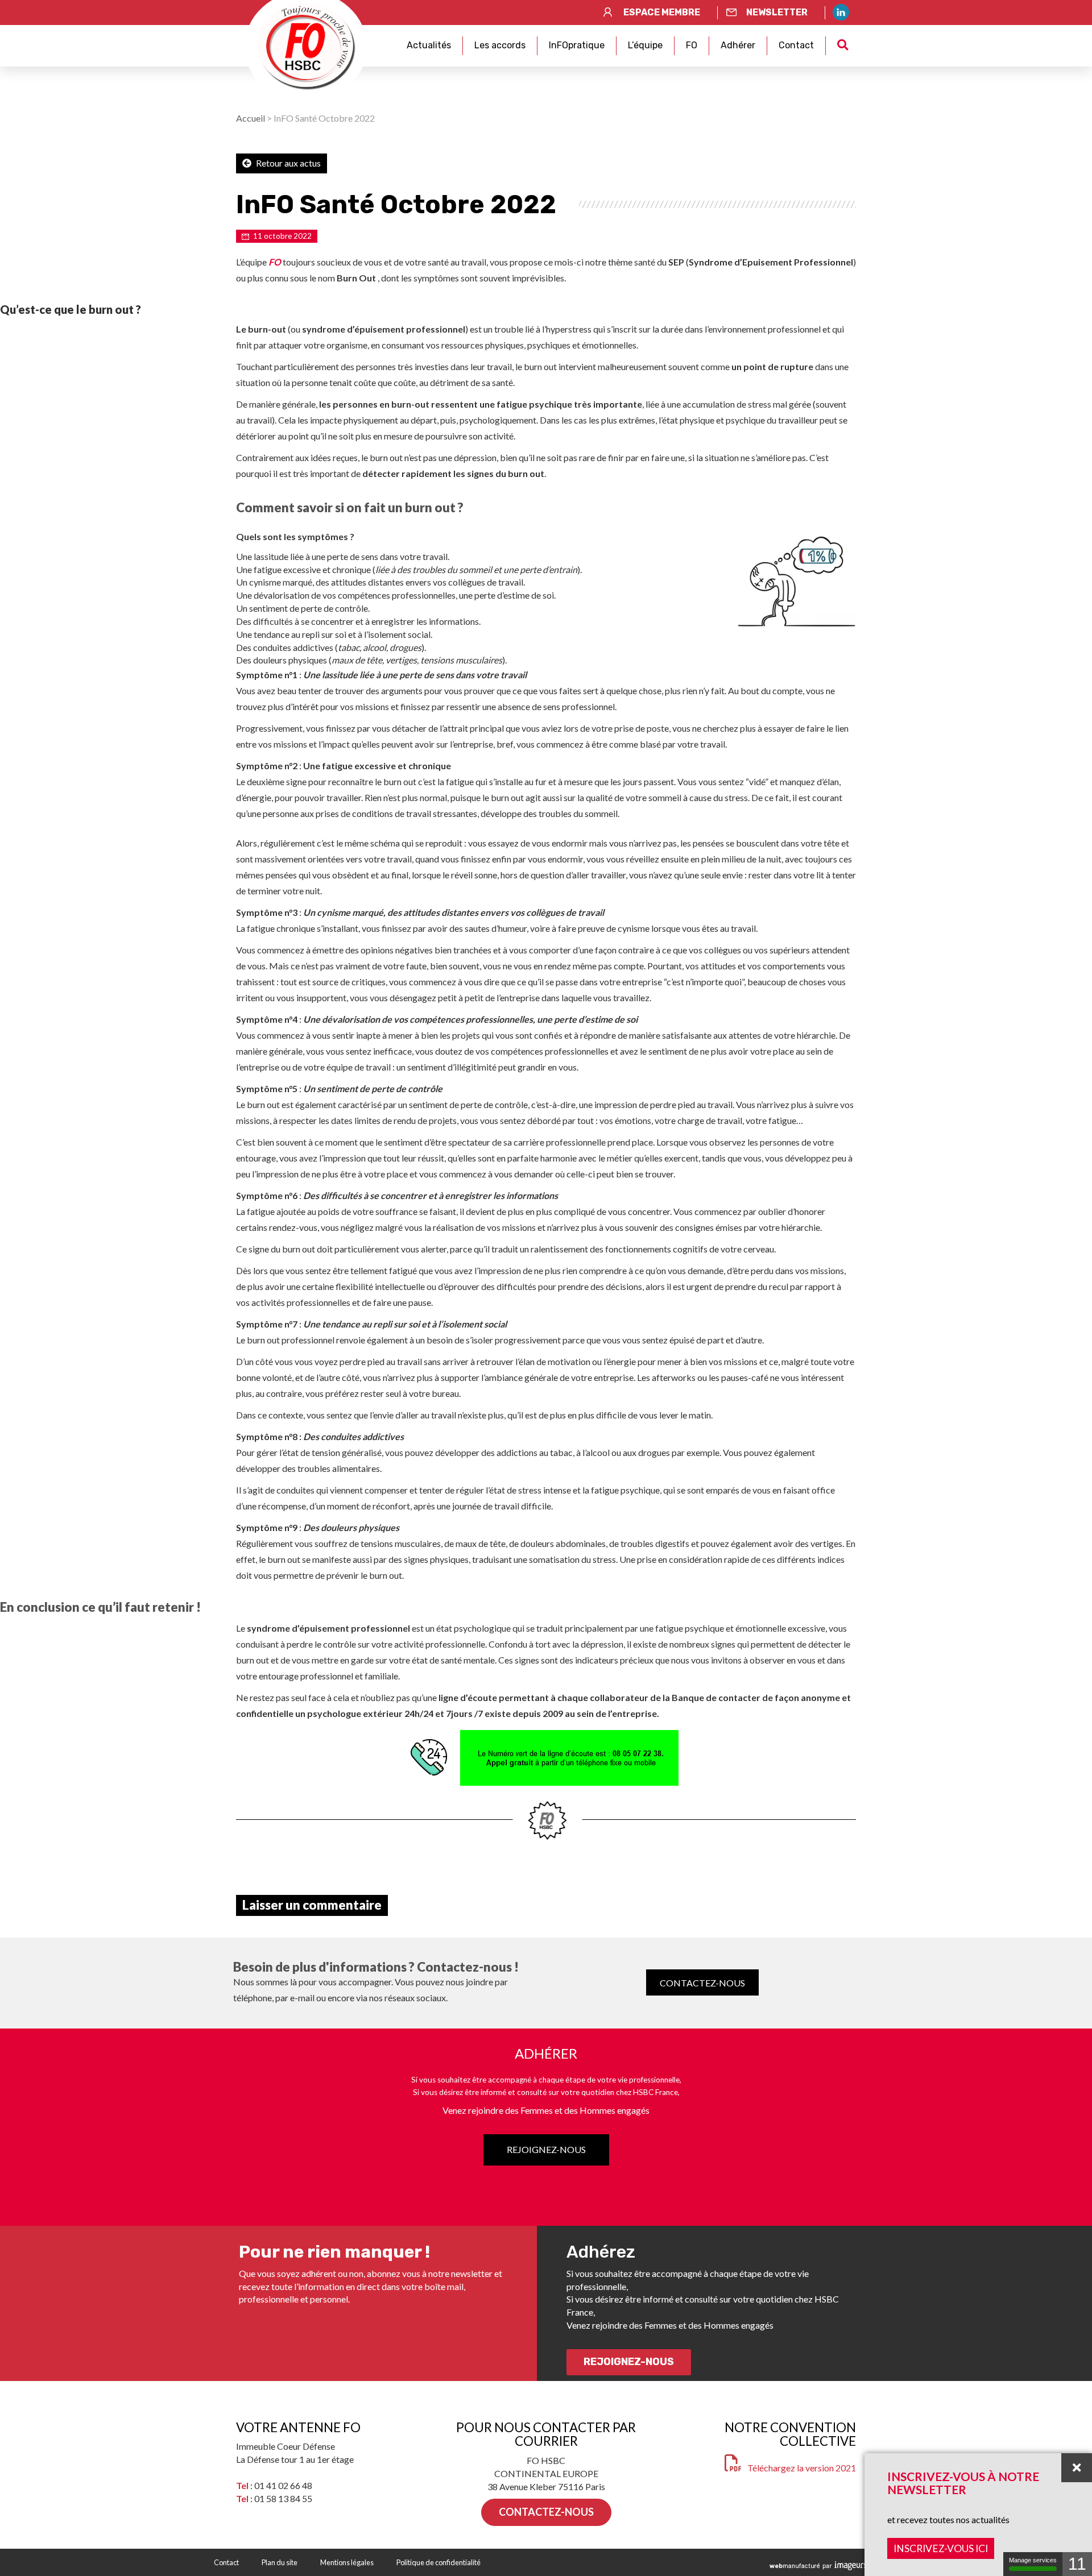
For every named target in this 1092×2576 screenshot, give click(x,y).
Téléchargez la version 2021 (802, 2468)
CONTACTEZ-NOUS (702, 1982)
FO (692, 45)
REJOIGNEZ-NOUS (546, 2149)
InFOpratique (577, 45)
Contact (796, 45)
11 (1077, 2564)
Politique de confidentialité (439, 2562)
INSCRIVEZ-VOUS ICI (941, 2548)
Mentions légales (347, 2562)
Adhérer (738, 45)
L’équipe (645, 45)
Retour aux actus (288, 163)
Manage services (1033, 2560)
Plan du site (280, 2562)
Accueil (251, 118)
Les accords (500, 45)
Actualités (429, 45)
